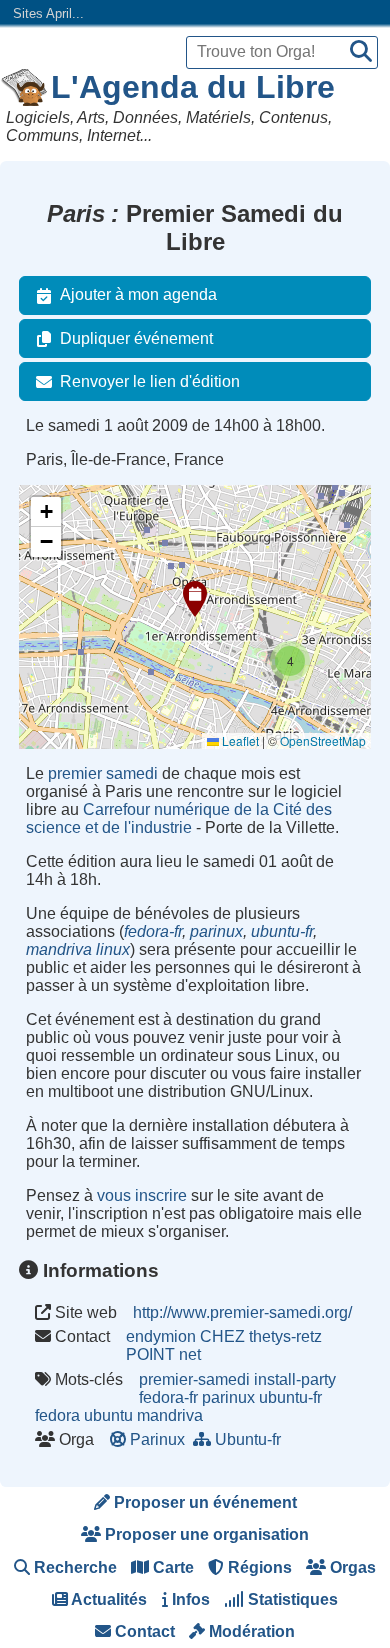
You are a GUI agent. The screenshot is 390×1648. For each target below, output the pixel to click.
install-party (295, 1379)
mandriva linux (78, 949)
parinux (216, 931)
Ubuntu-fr (248, 1439)
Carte (171, 1567)
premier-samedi (194, 1379)
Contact (143, 1631)
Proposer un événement (203, 1502)
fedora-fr (153, 931)
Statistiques (291, 1599)
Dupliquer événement (136, 338)
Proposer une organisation (205, 1534)
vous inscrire (142, 1195)
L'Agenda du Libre (193, 87)
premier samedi (103, 773)
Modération (250, 1631)
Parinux (157, 1439)
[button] (195, 599)
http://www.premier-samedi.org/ (242, 1312)
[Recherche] (361, 52)
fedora (57, 1415)
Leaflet (239, 740)
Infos (189, 1599)
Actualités (107, 1599)
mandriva (170, 1415)
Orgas (351, 1567)
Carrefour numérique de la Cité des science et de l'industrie (179, 818)
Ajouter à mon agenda (138, 294)
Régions (258, 1567)
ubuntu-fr (282, 931)
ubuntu (108, 1415)
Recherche (73, 1567)
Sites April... (48, 13)
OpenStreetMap (323, 740)
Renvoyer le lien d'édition (150, 381)
